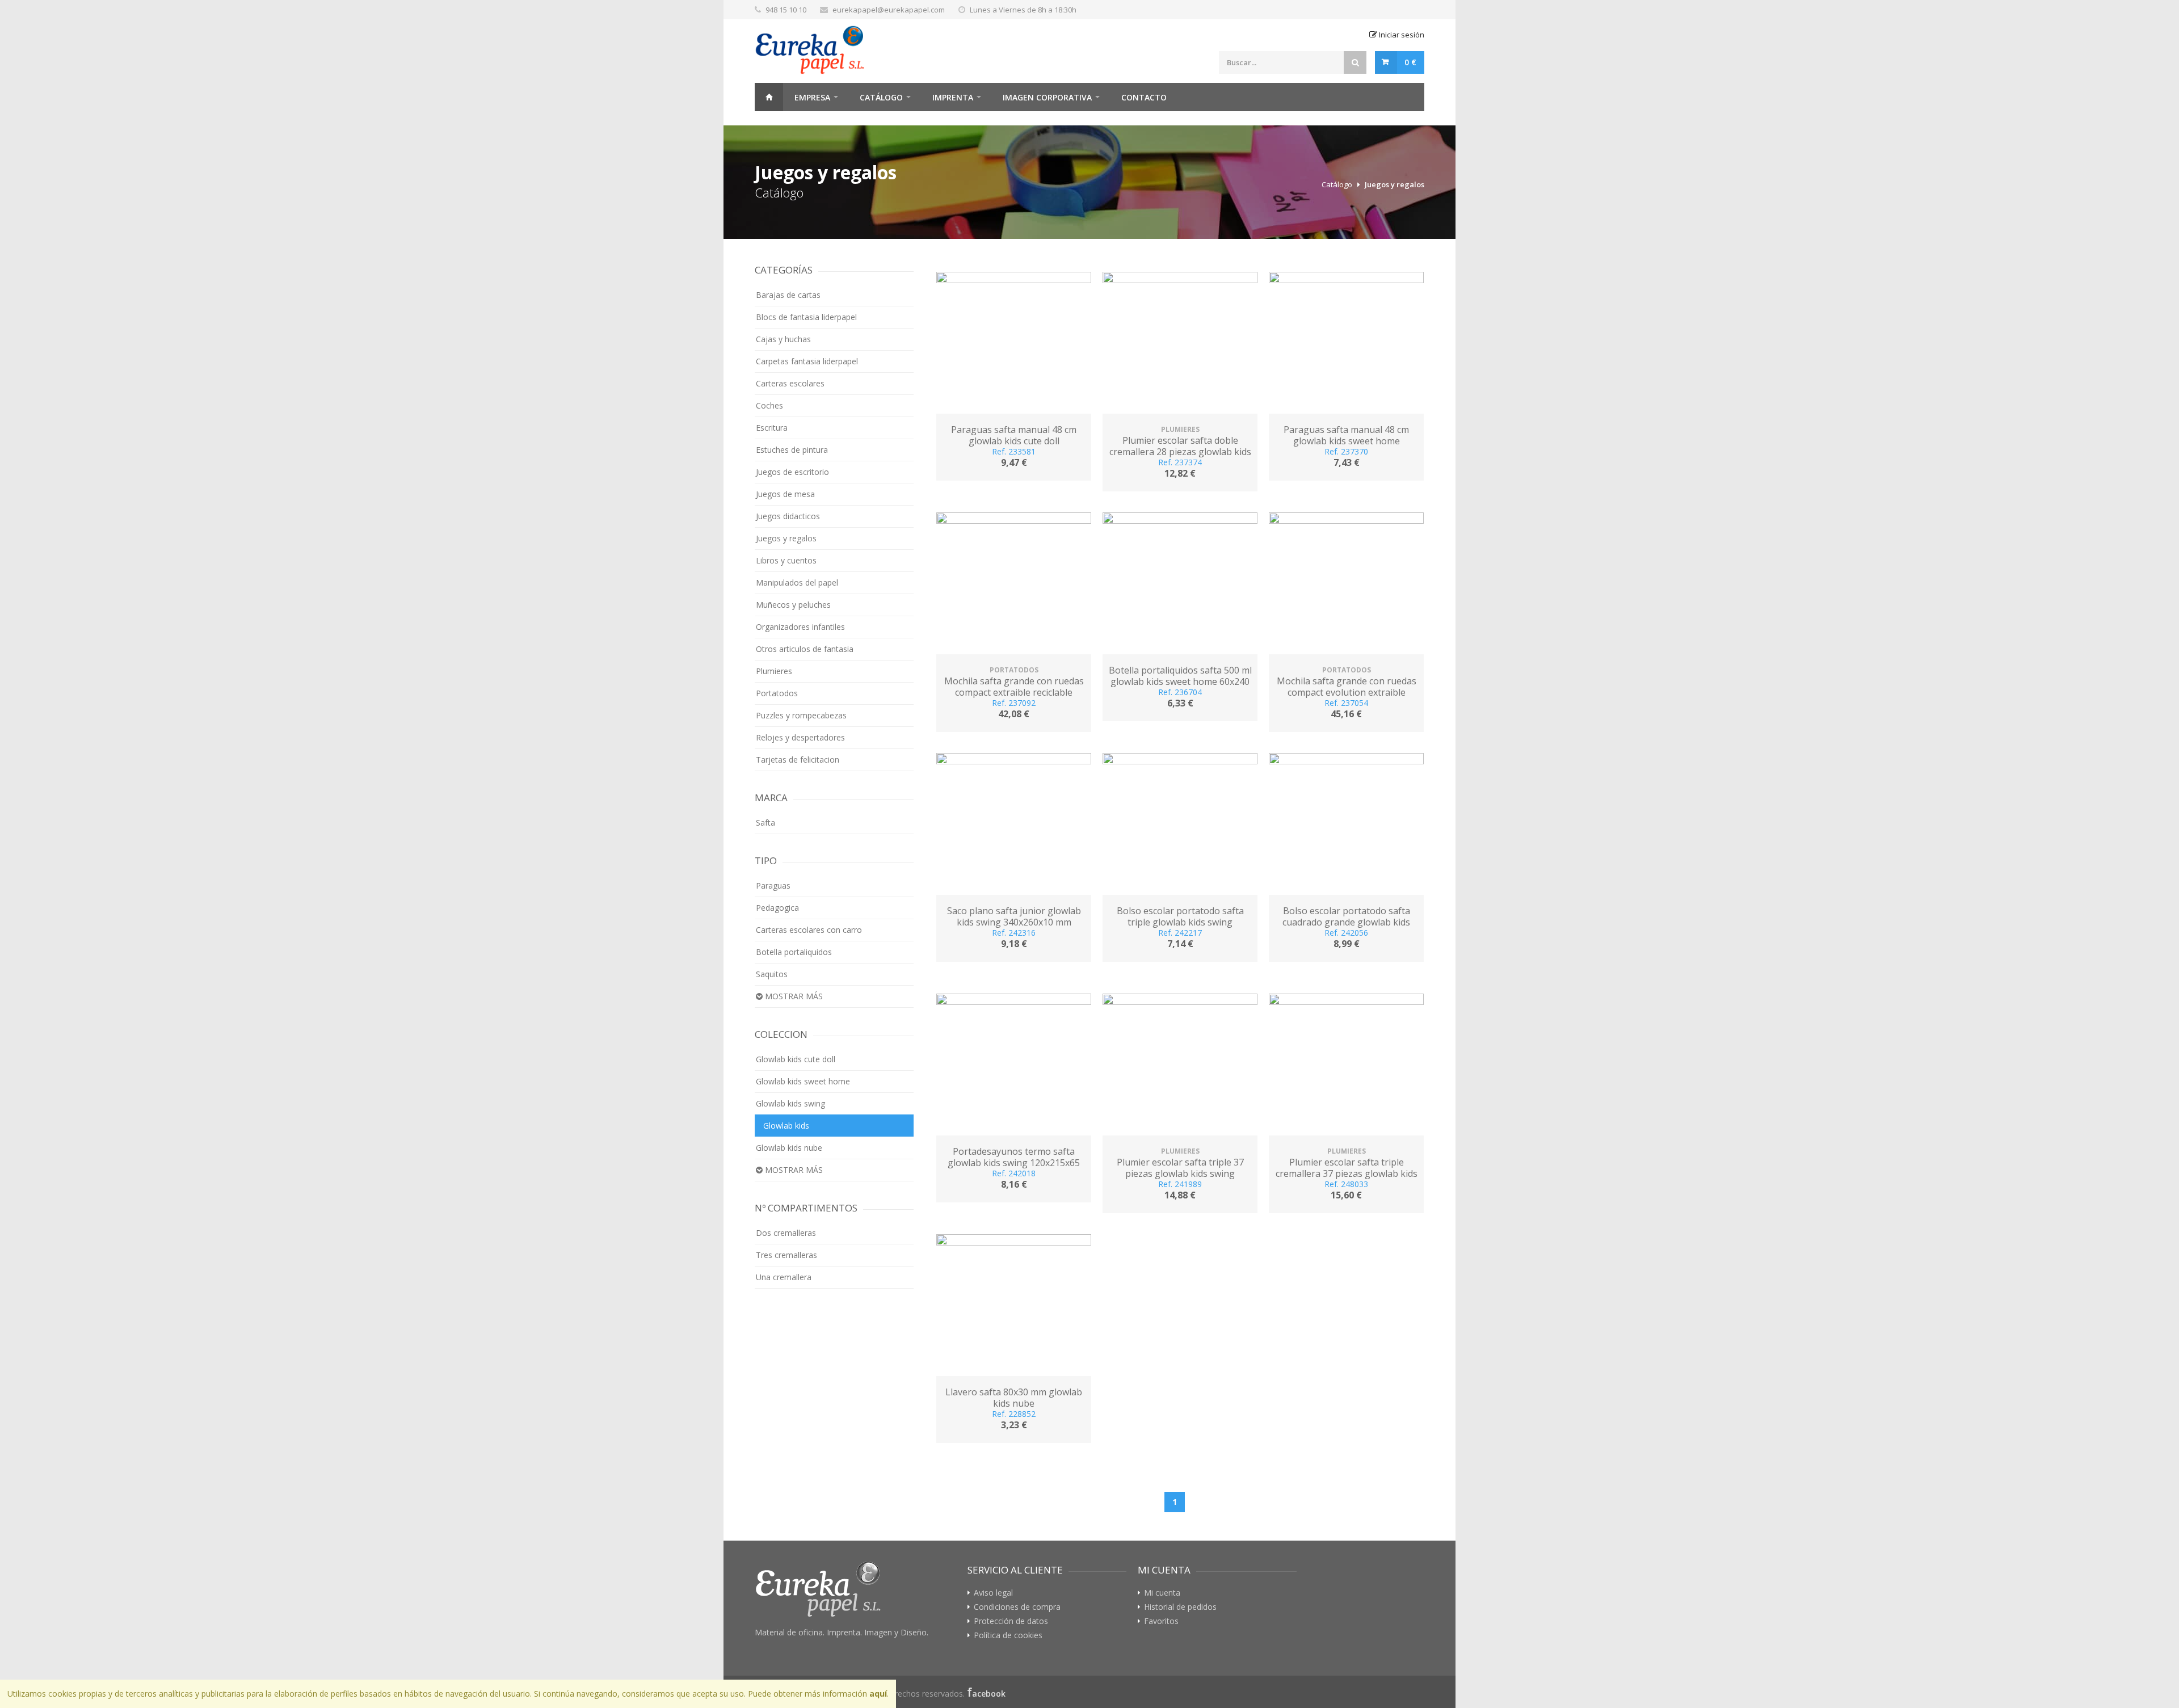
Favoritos (1161, 1621)
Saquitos (772, 974)
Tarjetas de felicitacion (798, 760)
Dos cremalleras (786, 1233)
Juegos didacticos (788, 516)
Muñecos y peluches (793, 605)
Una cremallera (784, 1277)
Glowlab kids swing (790, 1103)
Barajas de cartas (788, 295)
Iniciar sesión (1401, 35)
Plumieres (774, 671)
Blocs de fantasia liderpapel (806, 317)
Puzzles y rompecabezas (801, 715)
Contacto (1144, 97)
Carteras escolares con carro (809, 930)
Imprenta (953, 97)
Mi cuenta (1162, 1593)
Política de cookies (1008, 1635)
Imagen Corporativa (1047, 97)
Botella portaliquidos (794, 952)
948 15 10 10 (786, 10)
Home (769, 97)
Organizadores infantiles (800, 627)
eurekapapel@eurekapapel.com (889, 10)
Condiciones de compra (1017, 1607)
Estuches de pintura (792, 450)
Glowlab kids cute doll (796, 1059)
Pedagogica (777, 908)
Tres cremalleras (786, 1255)
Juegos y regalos (1395, 184)
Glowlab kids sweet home (803, 1081)
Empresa (812, 97)
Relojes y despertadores (800, 737)
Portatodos (777, 693)
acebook (989, 1694)
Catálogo (881, 97)
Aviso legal (993, 1593)
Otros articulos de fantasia (805, 649)
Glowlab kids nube (789, 1148)
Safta (765, 823)
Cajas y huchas (783, 339)
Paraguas (773, 885)
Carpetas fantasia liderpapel (807, 361)
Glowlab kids (786, 1126)
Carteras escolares (790, 383)
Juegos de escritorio (792, 472)
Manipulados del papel (797, 582)
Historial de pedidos (1180, 1607)
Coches (769, 405)
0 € (1410, 62)
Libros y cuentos (786, 560)
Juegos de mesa (785, 494)
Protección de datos (1011, 1621)
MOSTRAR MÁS (793, 996)
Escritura (772, 428)
